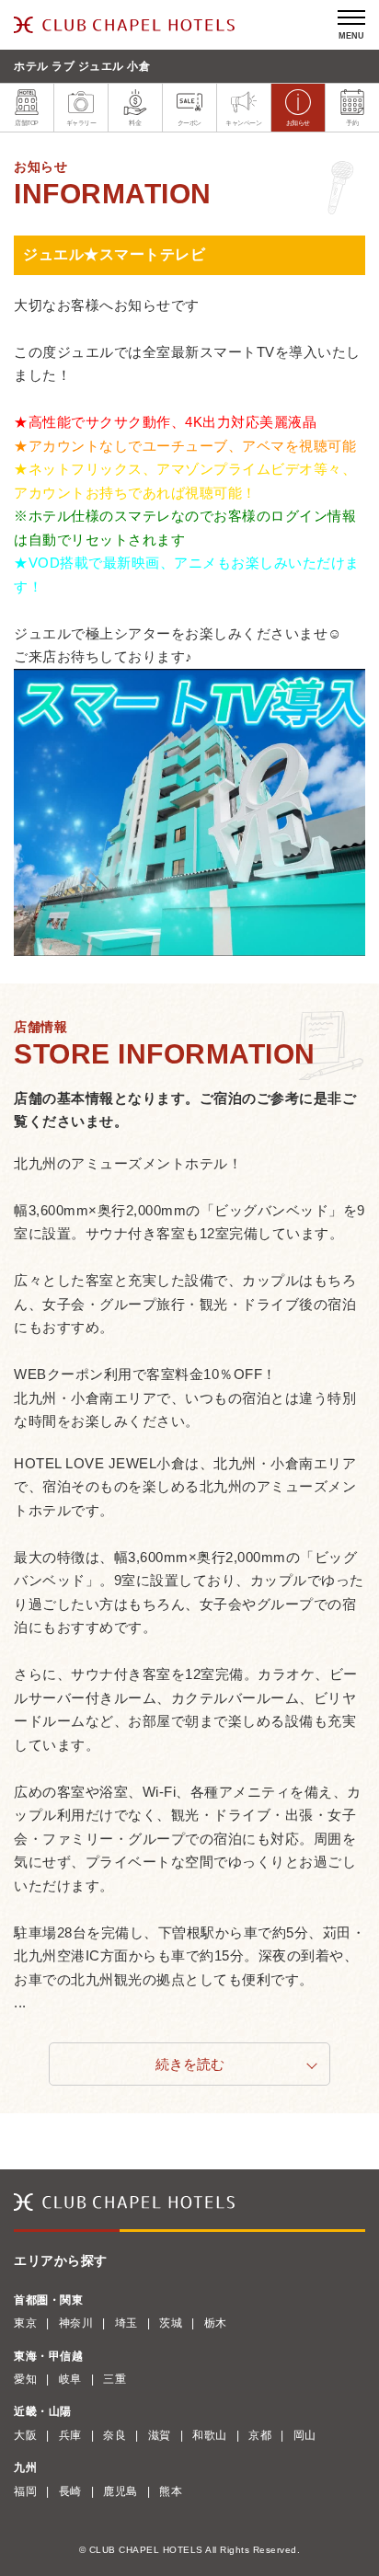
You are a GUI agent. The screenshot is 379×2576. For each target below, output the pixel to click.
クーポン (189, 123)
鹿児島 (121, 2491)
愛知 (25, 2379)
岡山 (305, 2435)
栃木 (216, 2323)
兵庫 (70, 2435)
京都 (260, 2435)
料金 (135, 123)
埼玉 (126, 2323)
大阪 (25, 2435)
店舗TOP (27, 123)
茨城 (171, 2323)
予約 (352, 123)
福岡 (25, 2491)
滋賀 (160, 2435)
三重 (115, 2379)
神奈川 (76, 2323)
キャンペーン (243, 123)
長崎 (70, 2491)
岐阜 (70, 2379)
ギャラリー (81, 123)
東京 (25, 2323)
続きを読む (190, 2064)
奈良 (115, 2435)
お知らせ (298, 123)
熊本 (171, 2491)
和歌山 (210, 2435)
